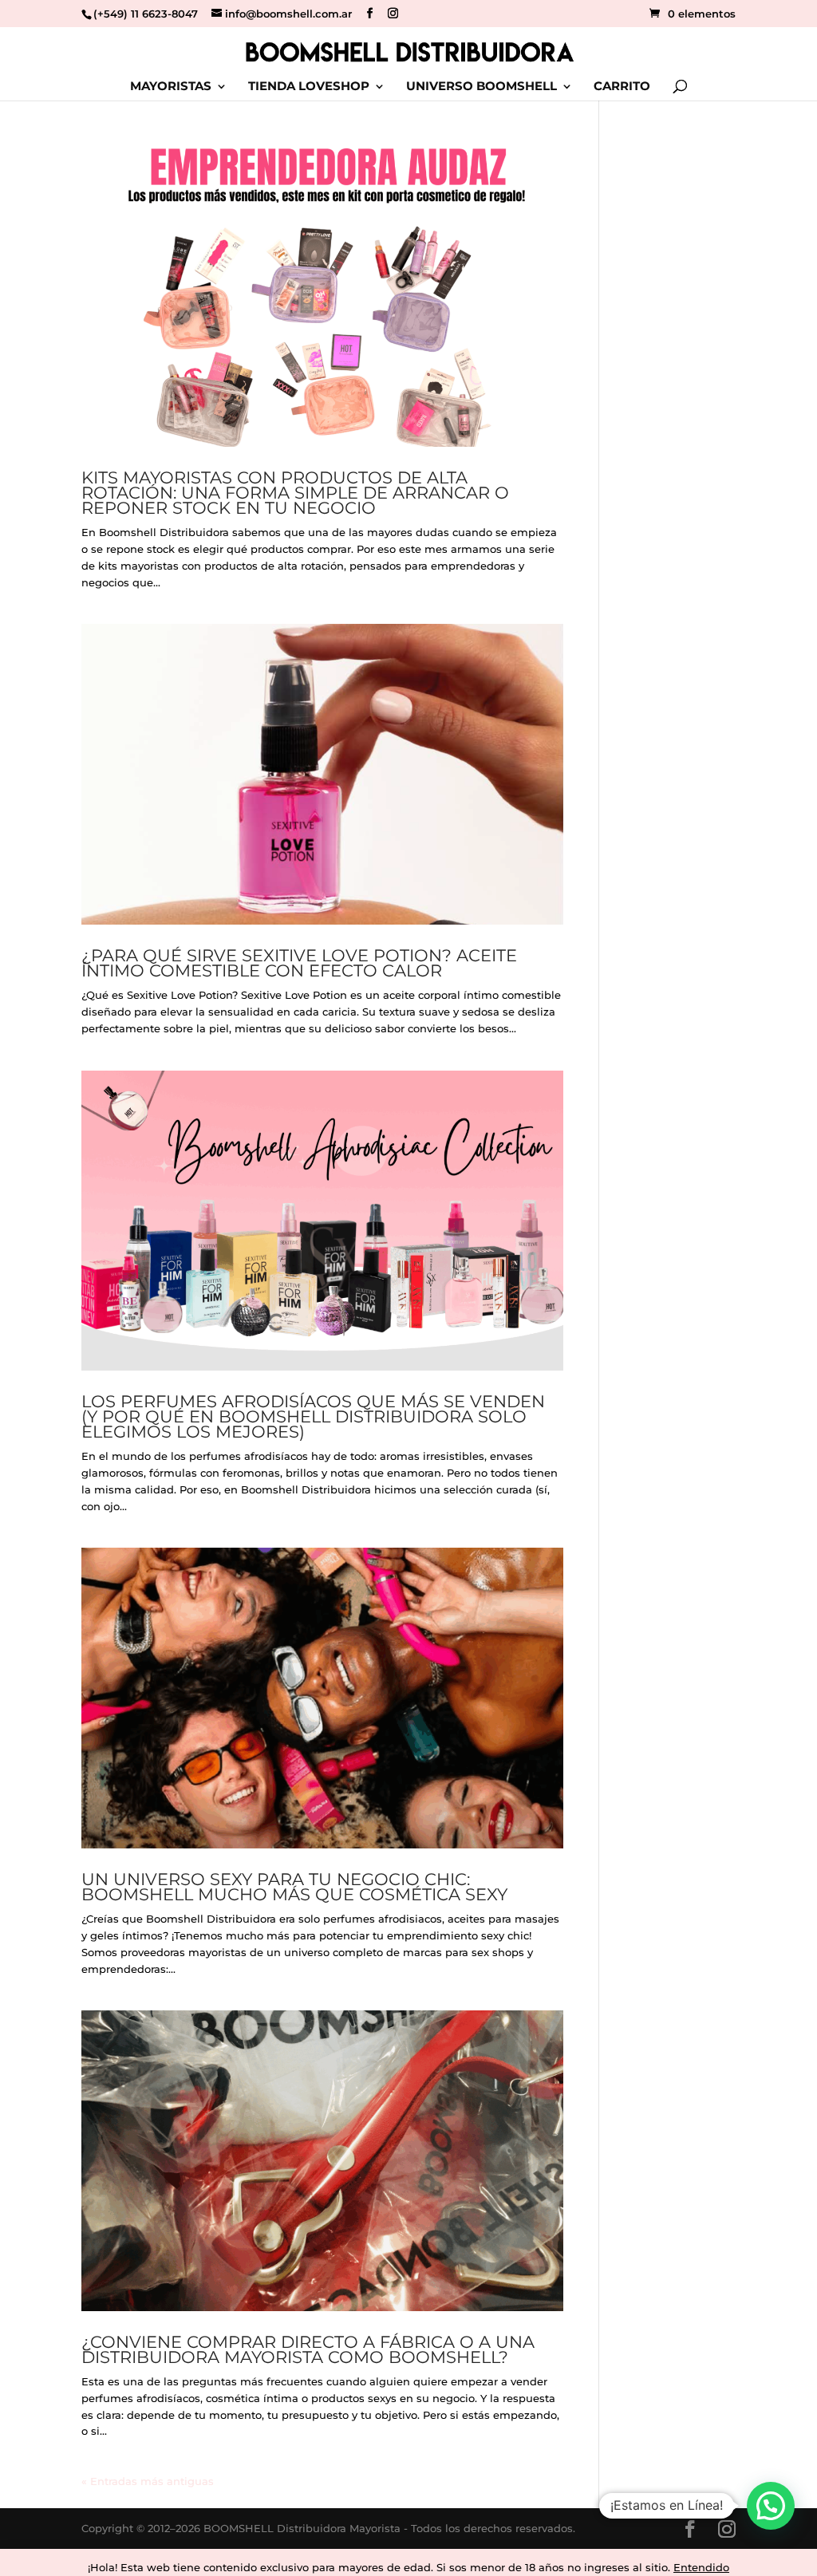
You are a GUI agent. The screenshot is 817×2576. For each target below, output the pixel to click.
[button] (771, 2506)
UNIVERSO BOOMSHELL (482, 87)
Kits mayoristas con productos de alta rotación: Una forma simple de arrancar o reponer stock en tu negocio (295, 493)
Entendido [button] (701, 2567)
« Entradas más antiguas (148, 2481)
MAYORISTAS (171, 87)
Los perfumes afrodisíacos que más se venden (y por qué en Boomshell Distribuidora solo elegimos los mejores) (313, 1416)
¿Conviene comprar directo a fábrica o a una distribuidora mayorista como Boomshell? (308, 2349)
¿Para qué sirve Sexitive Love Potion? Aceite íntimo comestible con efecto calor (299, 963)
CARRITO (622, 87)
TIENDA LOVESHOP (309, 87)
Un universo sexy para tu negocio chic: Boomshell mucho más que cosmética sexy (294, 1887)
